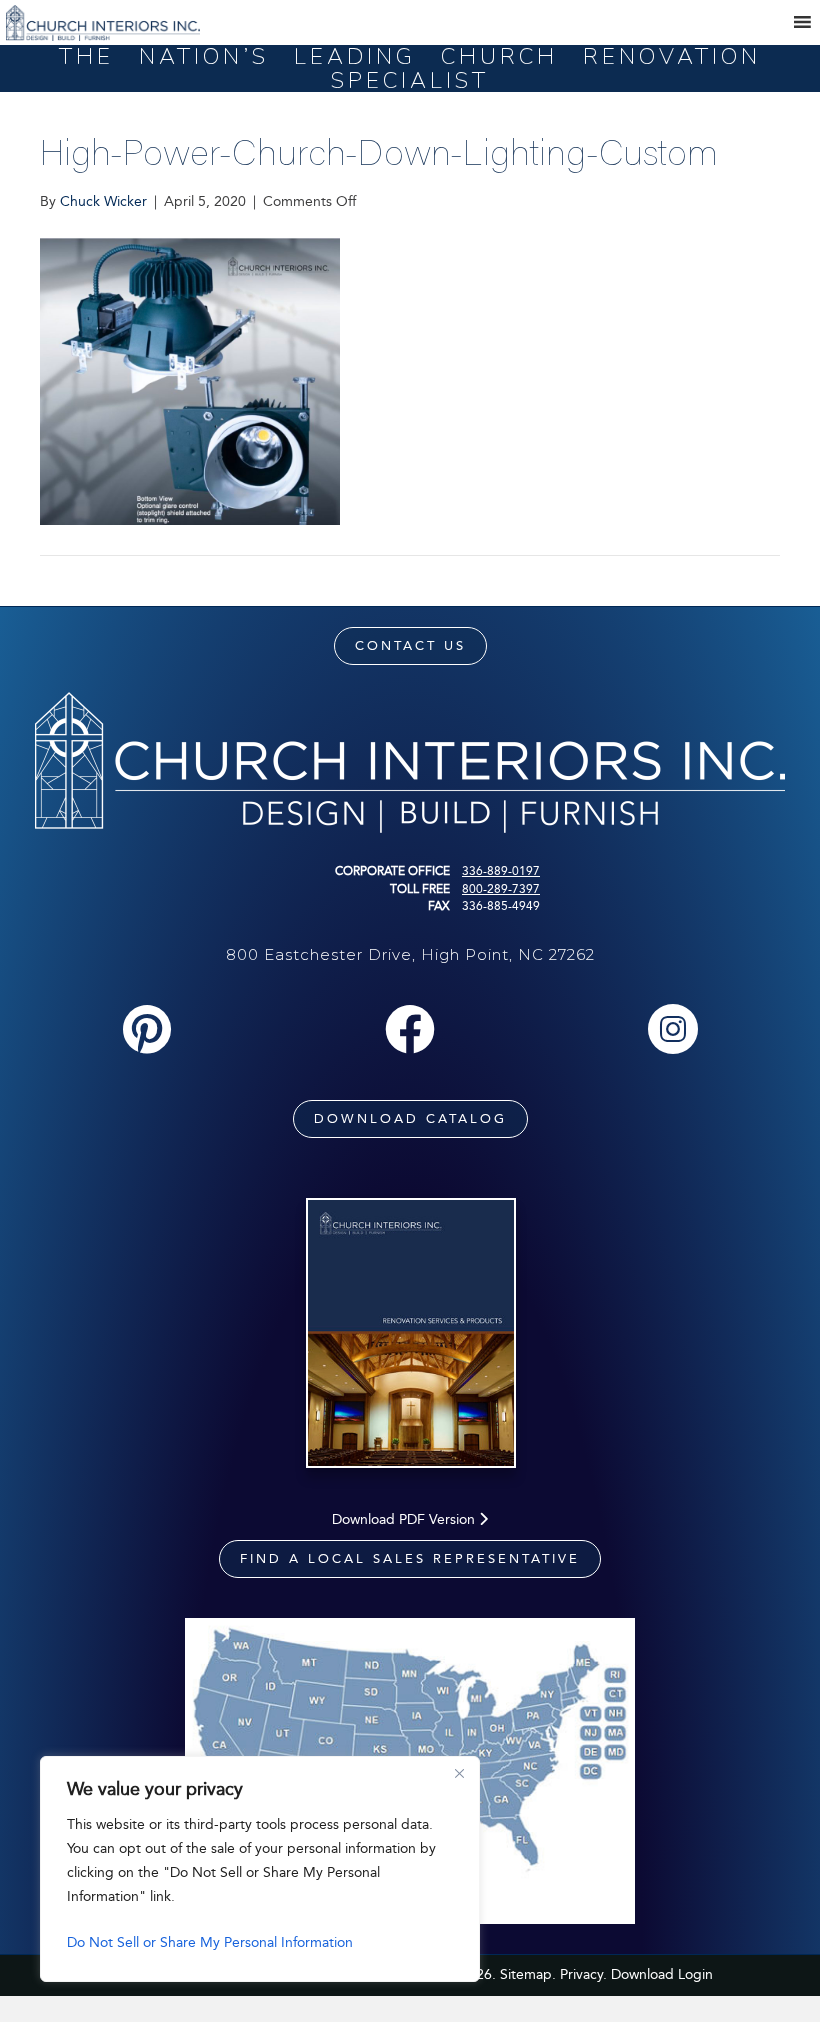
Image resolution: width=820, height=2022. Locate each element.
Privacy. (583, 1974)
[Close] (459, 1773)
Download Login (662, 1974)
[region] (260, 1869)
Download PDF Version (405, 1519)
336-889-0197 (501, 871)
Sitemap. (528, 1974)
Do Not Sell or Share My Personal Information (210, 1942)
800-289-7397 (501, 889)
